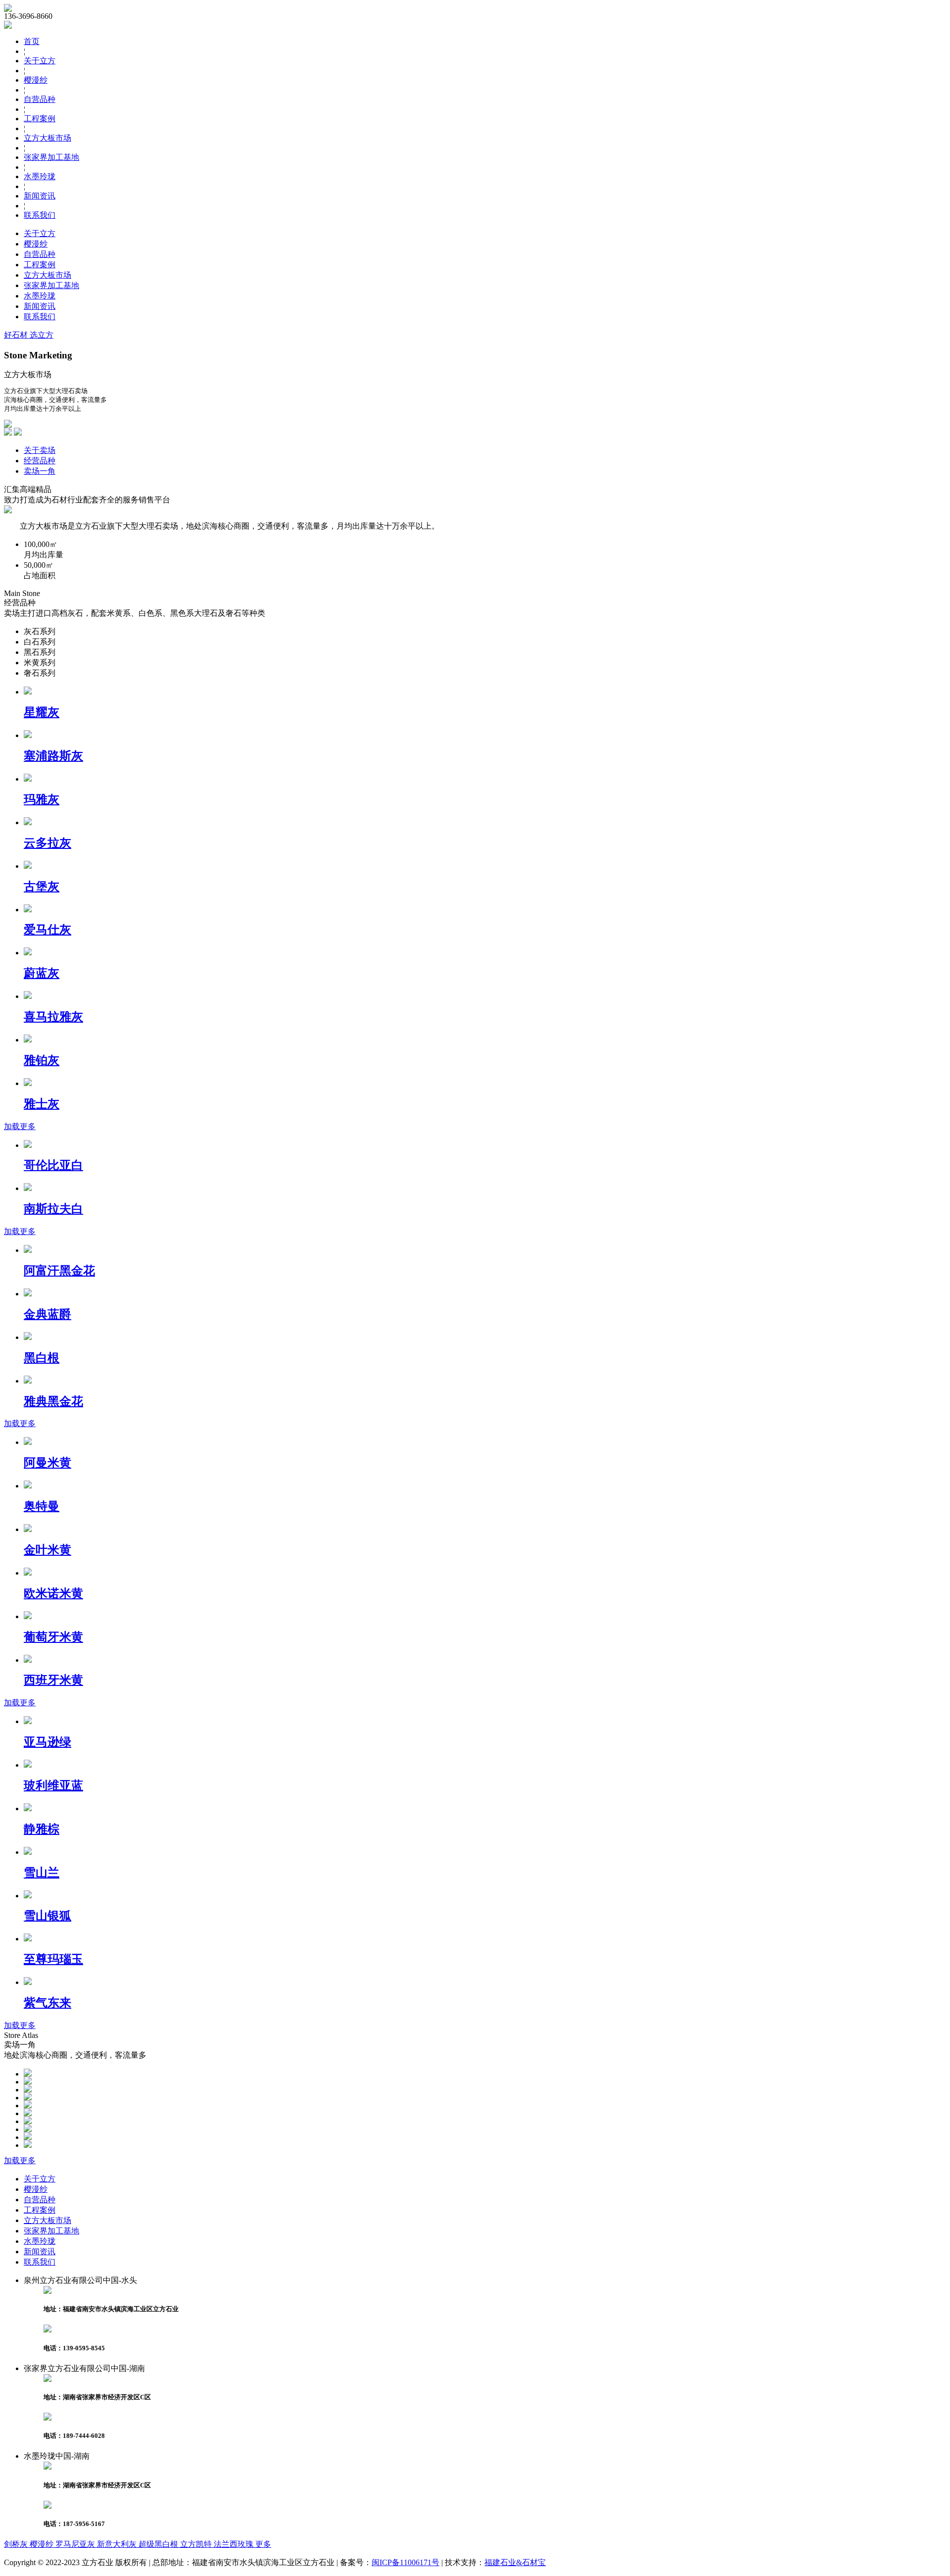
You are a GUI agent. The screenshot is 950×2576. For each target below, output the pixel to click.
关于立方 (40, 61)
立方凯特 (197, 2544)
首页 (32, 41)
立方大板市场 (47, 138)
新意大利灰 (118, 2544)
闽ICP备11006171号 (405, 2562)
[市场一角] (28, 2074)
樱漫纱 (36, 80)
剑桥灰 (17, 2544)
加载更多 (20, 1126)
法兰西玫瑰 (235, 2544)
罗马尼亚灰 (76, 2544)
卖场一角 (40, 471)
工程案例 (40, 119)
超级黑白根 (159, 2544)
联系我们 (40, 215)
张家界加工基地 (51, 157)
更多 (263, 2544)
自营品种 (40, 99)
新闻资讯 (40, 196)
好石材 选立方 (29, 335)
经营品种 (40, 461)
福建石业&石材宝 (515, 2562)
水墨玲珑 (40, 176)
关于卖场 (40, 450)
